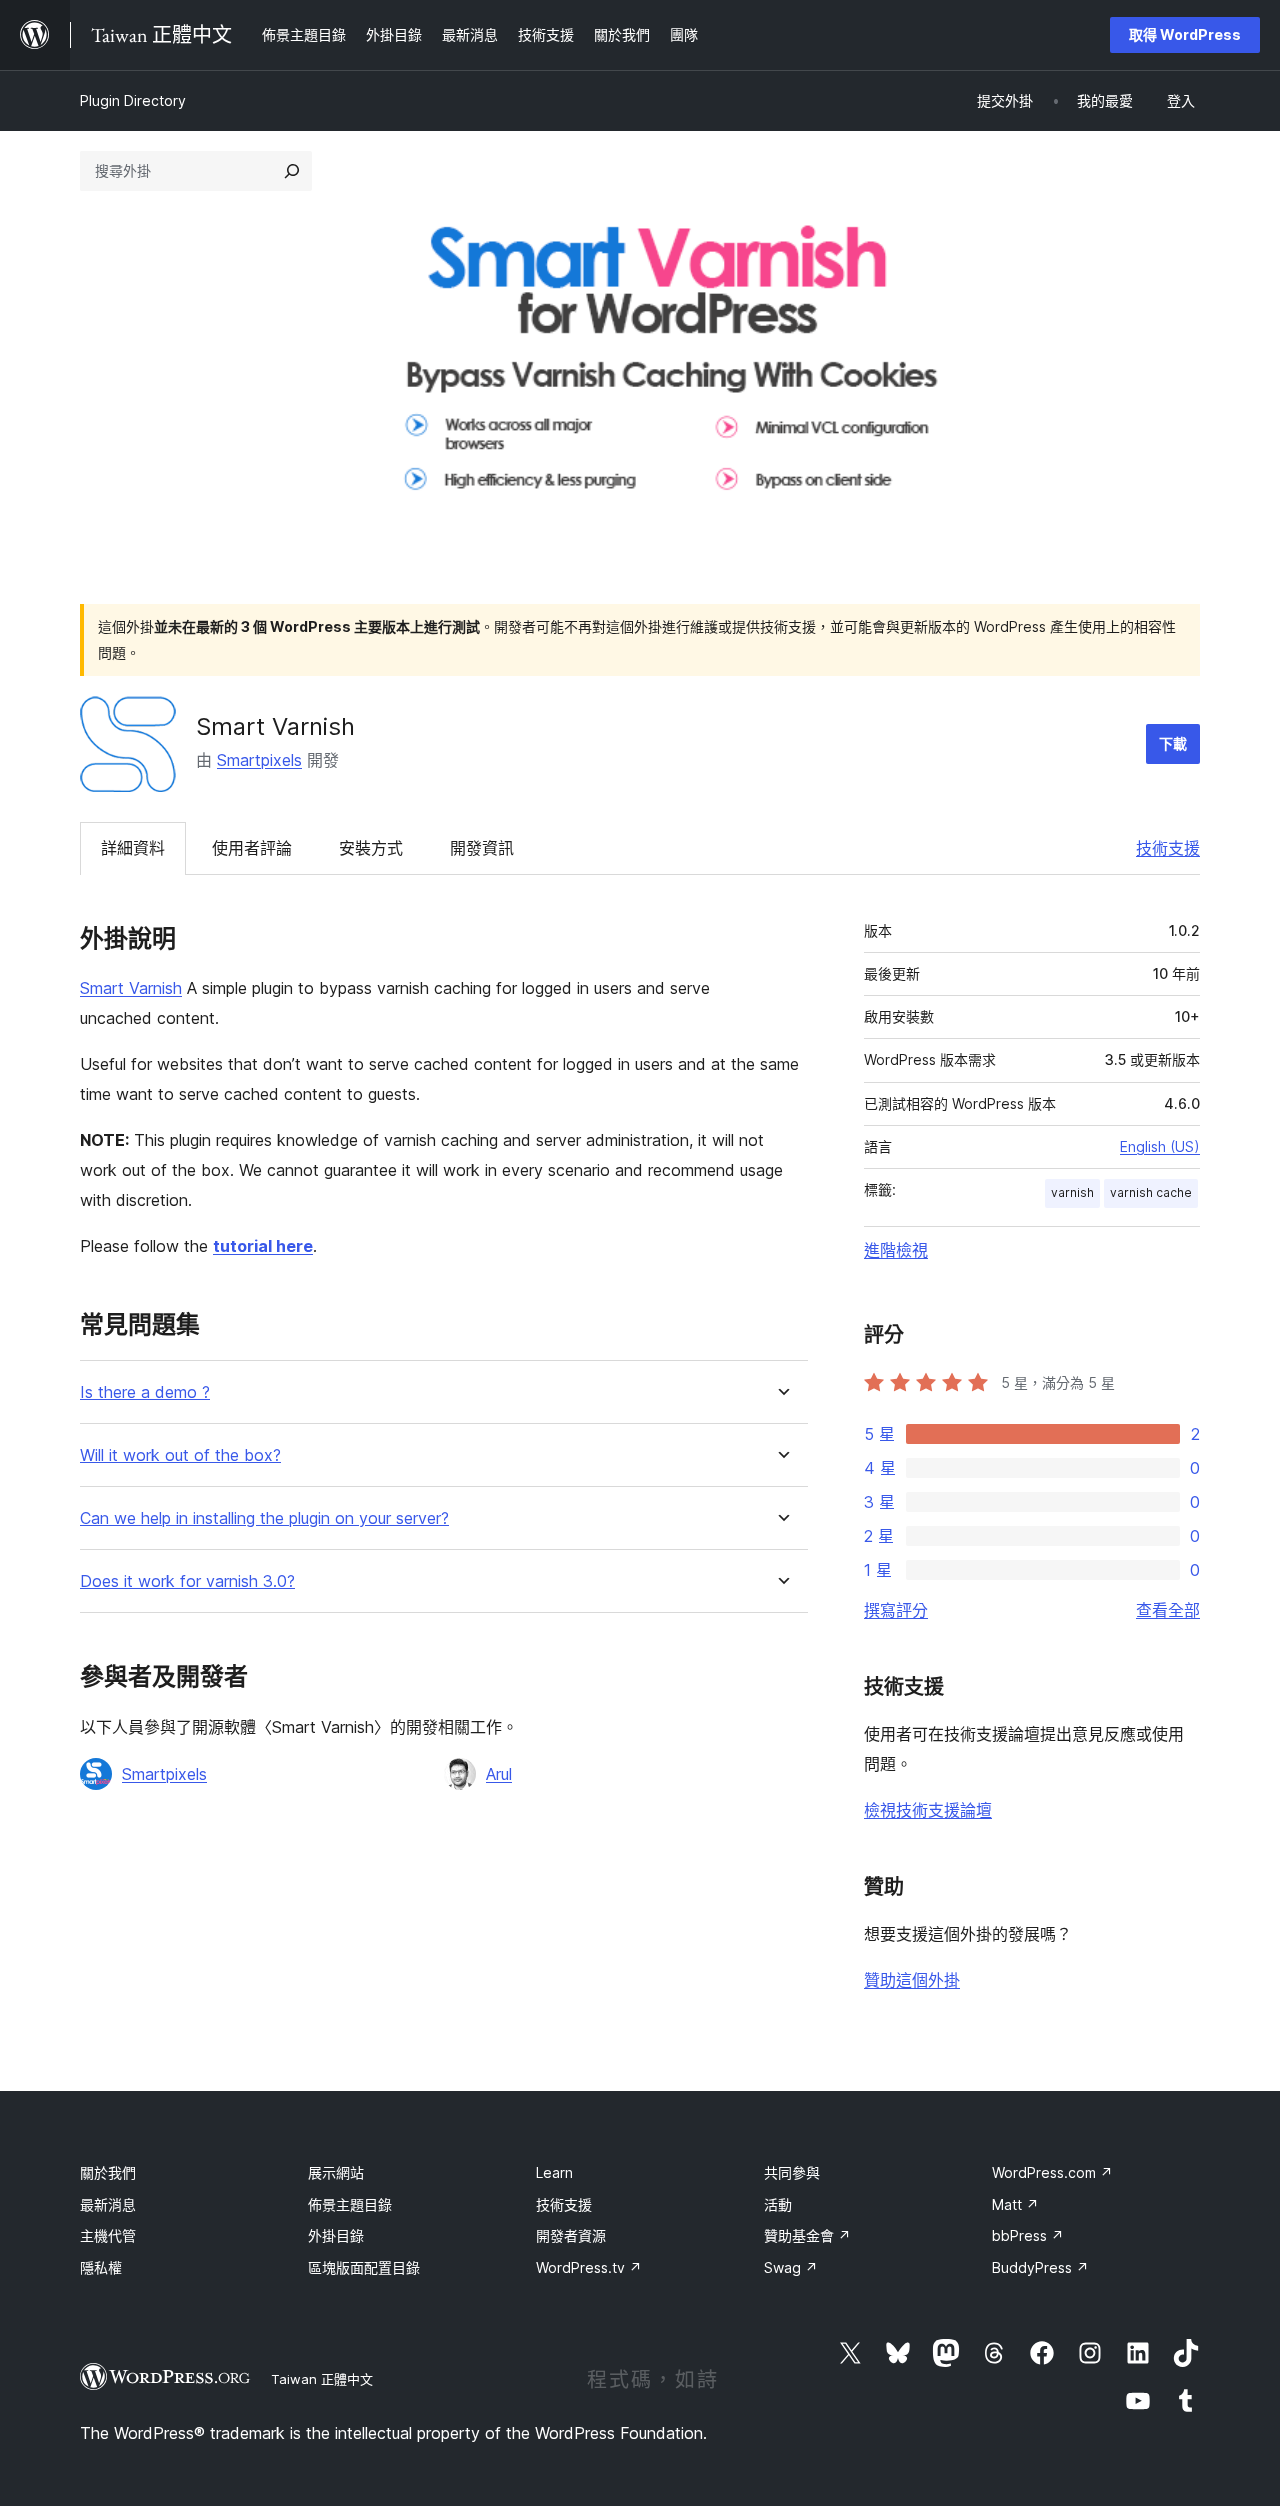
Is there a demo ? (145, 1392)
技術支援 (1168, 848)
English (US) (1160, 1146)
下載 (1173, 743)
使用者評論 (252, 848)
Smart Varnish (131, 988)
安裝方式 (371, 848)
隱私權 (101, 2267)
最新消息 (108, 2204)
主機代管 (108, 2235)
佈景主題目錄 (350, 2204)
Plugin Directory (133, 100)
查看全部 (1168, 1610)
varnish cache (1151, 1192)
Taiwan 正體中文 (322, 2379)
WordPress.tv (589, 2267)
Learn (554, 2172)
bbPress (1028, 2235)
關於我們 (108, 2172)
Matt (1015, 2204)
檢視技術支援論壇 (928, 1810)
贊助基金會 (807, 2235)
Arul (499, 1774)
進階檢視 (896, 1250)
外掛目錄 (336, 2235)
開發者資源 (571, 2235)
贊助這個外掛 (912, 1980)
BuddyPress (1040, 2267)
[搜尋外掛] (292, 171)
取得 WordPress (1185, 34)
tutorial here (263, 1246)
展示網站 (336, 2172)
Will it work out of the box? (180, 1455)
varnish (1072, 1192)
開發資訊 (482, 848)
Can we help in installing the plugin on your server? (264, 1518)
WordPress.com (1052, 2172)
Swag (791, 2267)
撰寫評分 (896, 1610)
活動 (778, 2204)
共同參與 (792, 2172)
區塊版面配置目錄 (364, 2267)
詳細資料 (133, 848)
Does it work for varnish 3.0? (187, 1581)
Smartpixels (259, 760)
